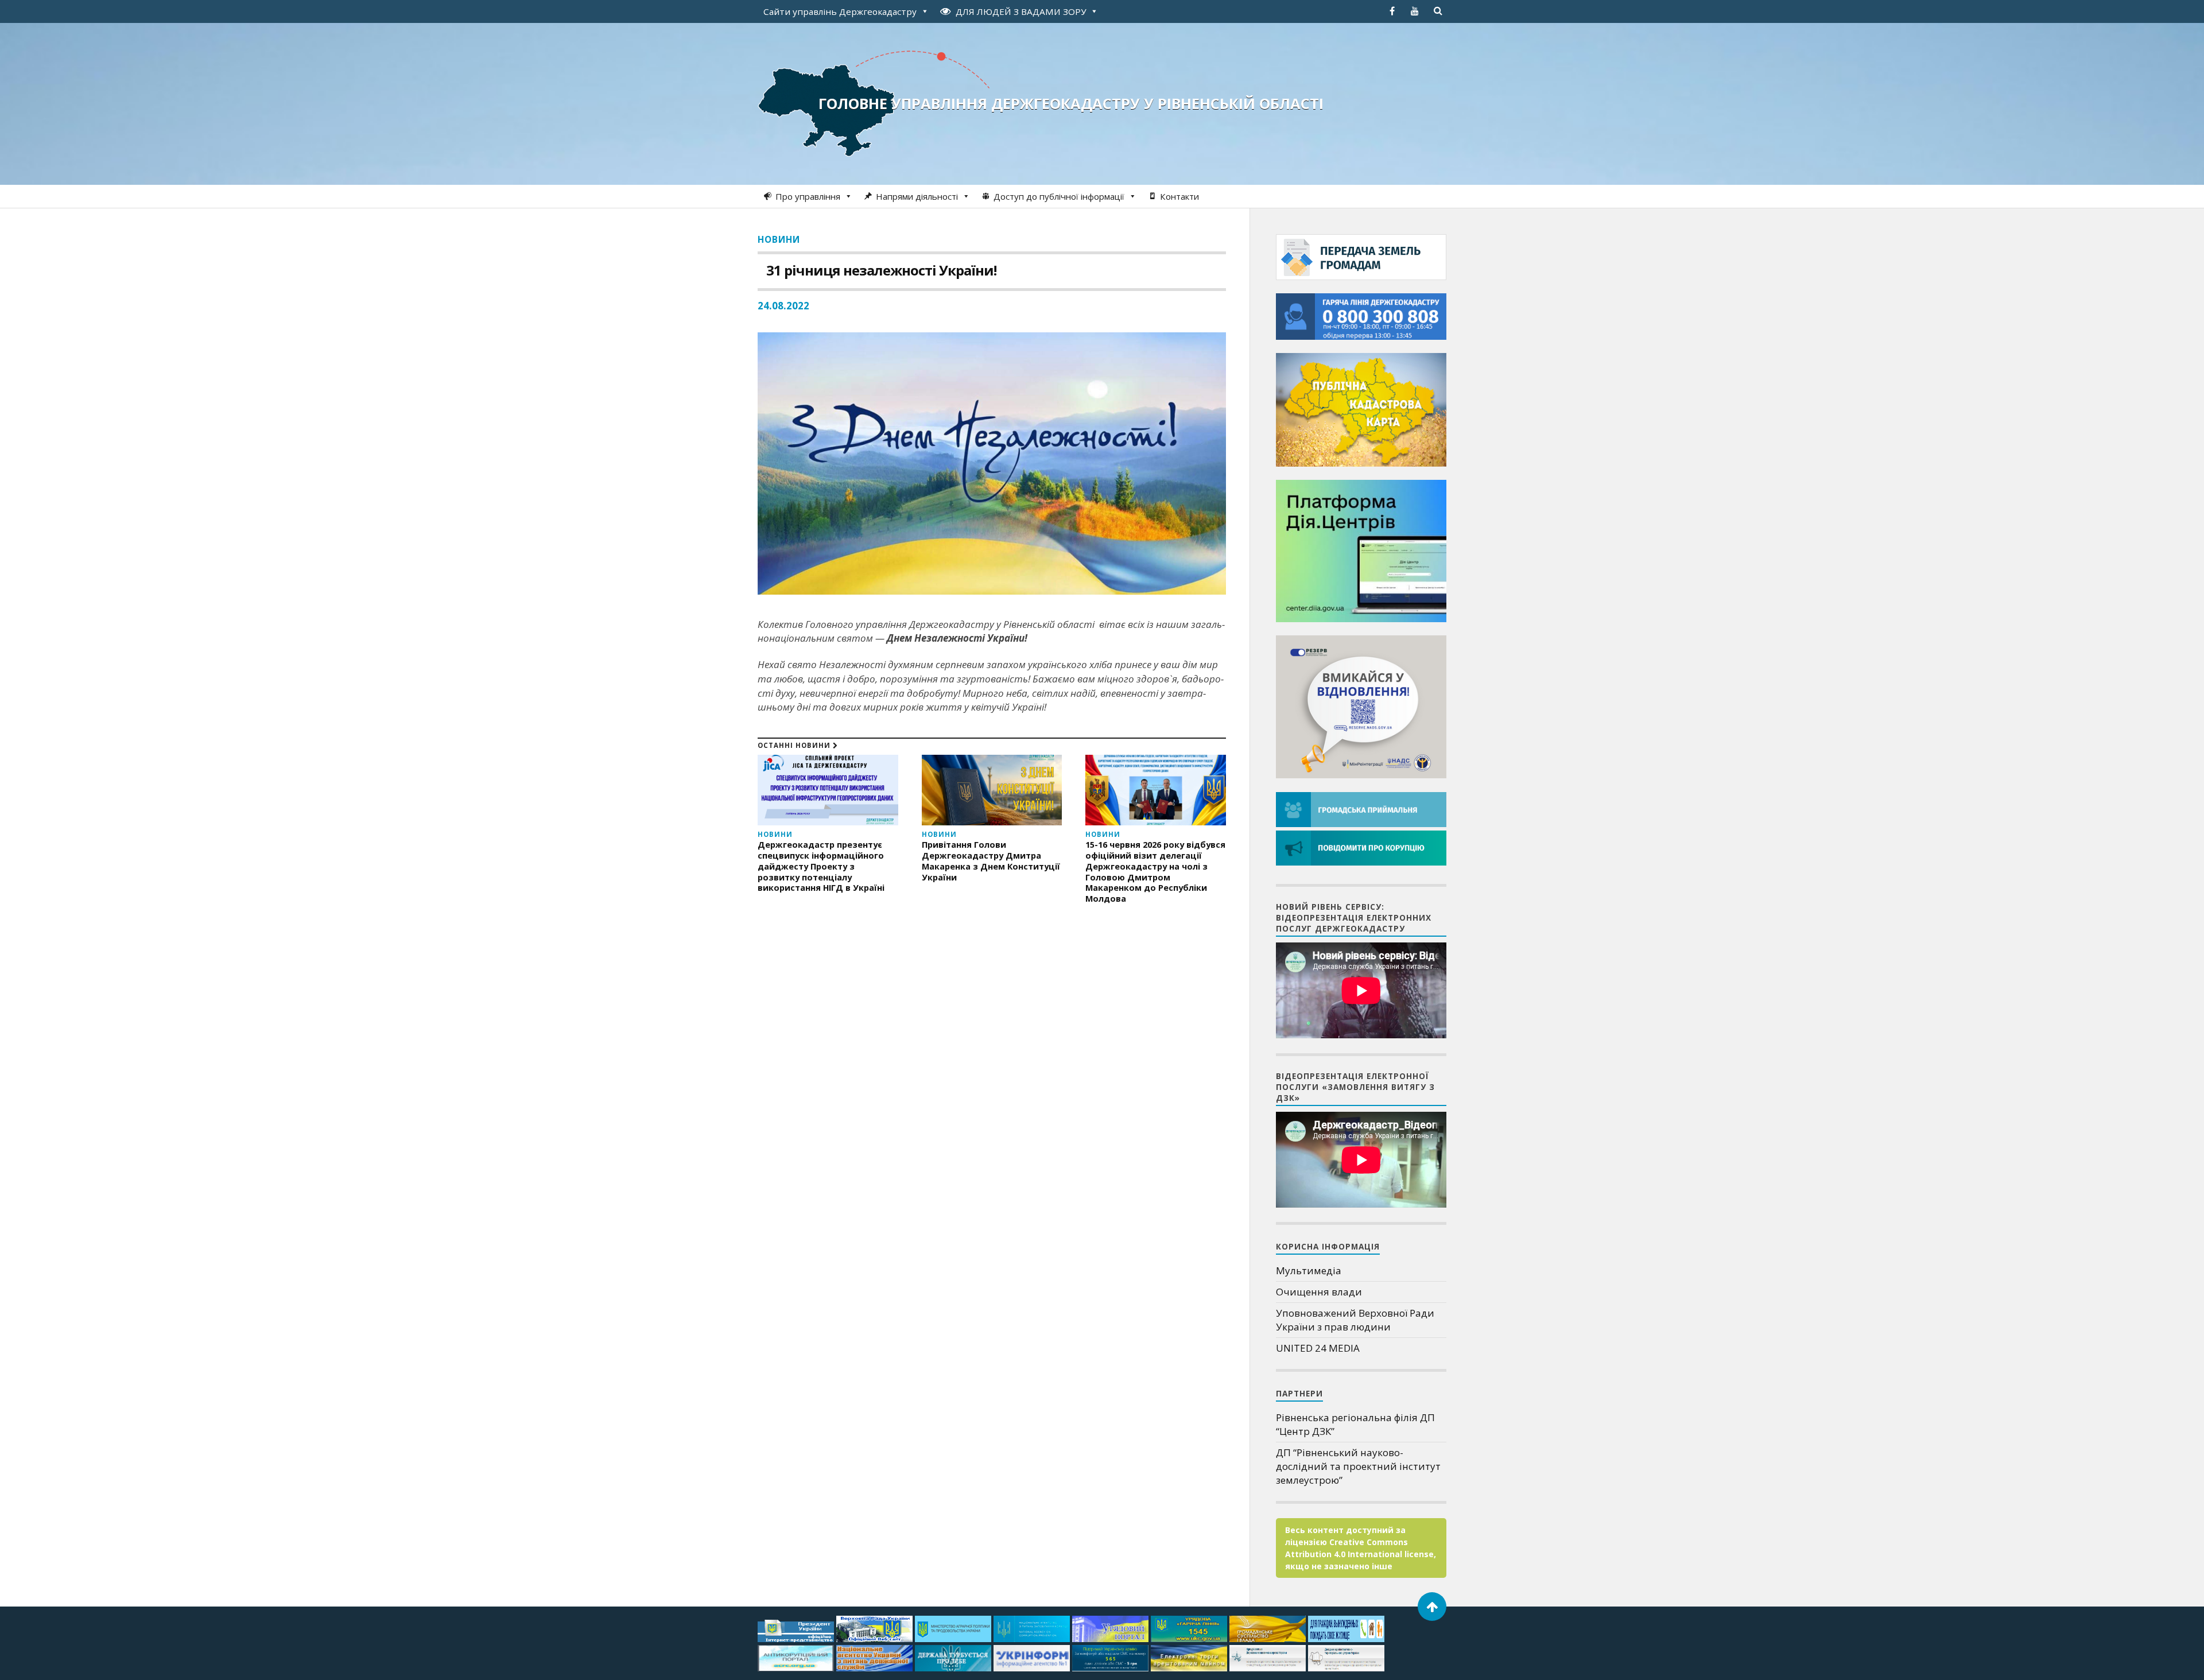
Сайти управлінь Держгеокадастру (840, 11)
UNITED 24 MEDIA (1318, 1348)
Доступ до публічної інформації (1059, 196)
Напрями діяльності (917, 196)
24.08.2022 (783, 306)
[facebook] (1392, 11)
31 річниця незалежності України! (881, 270)
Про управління (808, 196)
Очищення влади (1319, 1292)
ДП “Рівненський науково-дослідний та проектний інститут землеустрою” (1358, 1466)
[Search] (1438, 11)
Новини (779, 239)
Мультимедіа (1309, 1270)
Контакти (1179, 196)
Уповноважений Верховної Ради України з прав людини (1355, 1320)
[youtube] (1415, 11)
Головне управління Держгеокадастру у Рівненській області (1071, 103)
